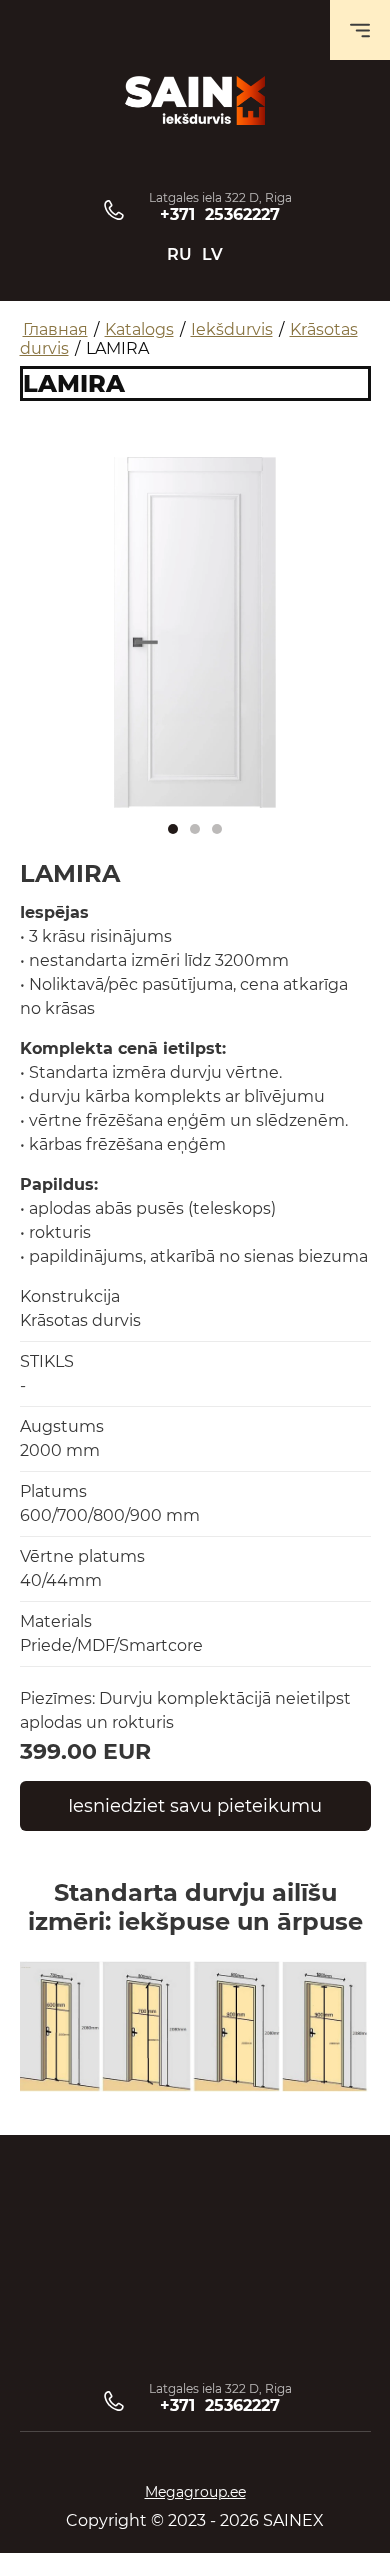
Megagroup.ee (195, 2492)
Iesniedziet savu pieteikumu (195, 1806)
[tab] (173, 829)
